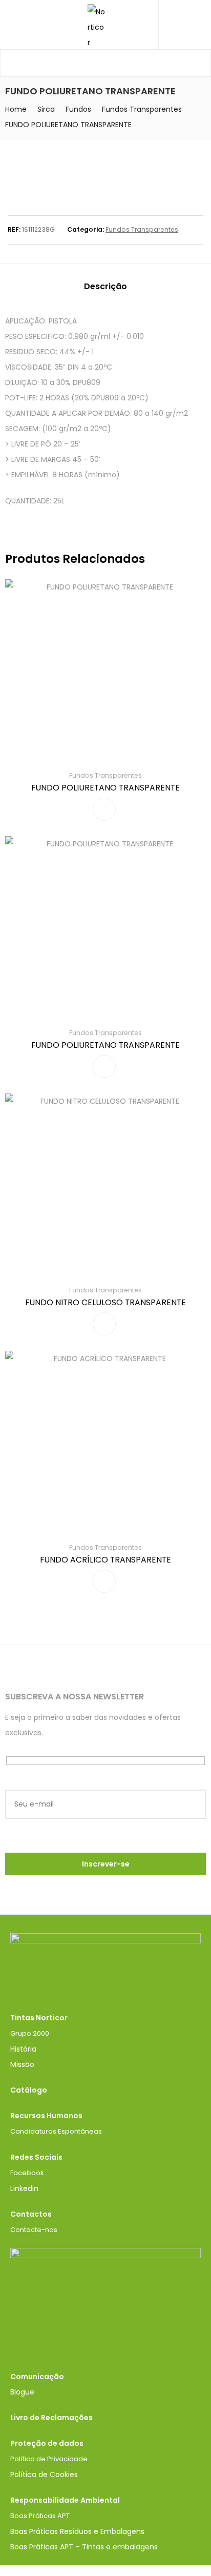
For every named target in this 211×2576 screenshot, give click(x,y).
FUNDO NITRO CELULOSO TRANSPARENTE (105, 1302)
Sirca (46, 109)
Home (16, 109)
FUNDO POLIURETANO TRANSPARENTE (105, 788)
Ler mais (104, 809)
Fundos (78, 109)
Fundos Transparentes (142, 109)
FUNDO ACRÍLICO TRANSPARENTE (105, 1560)
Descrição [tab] (105, 286)
